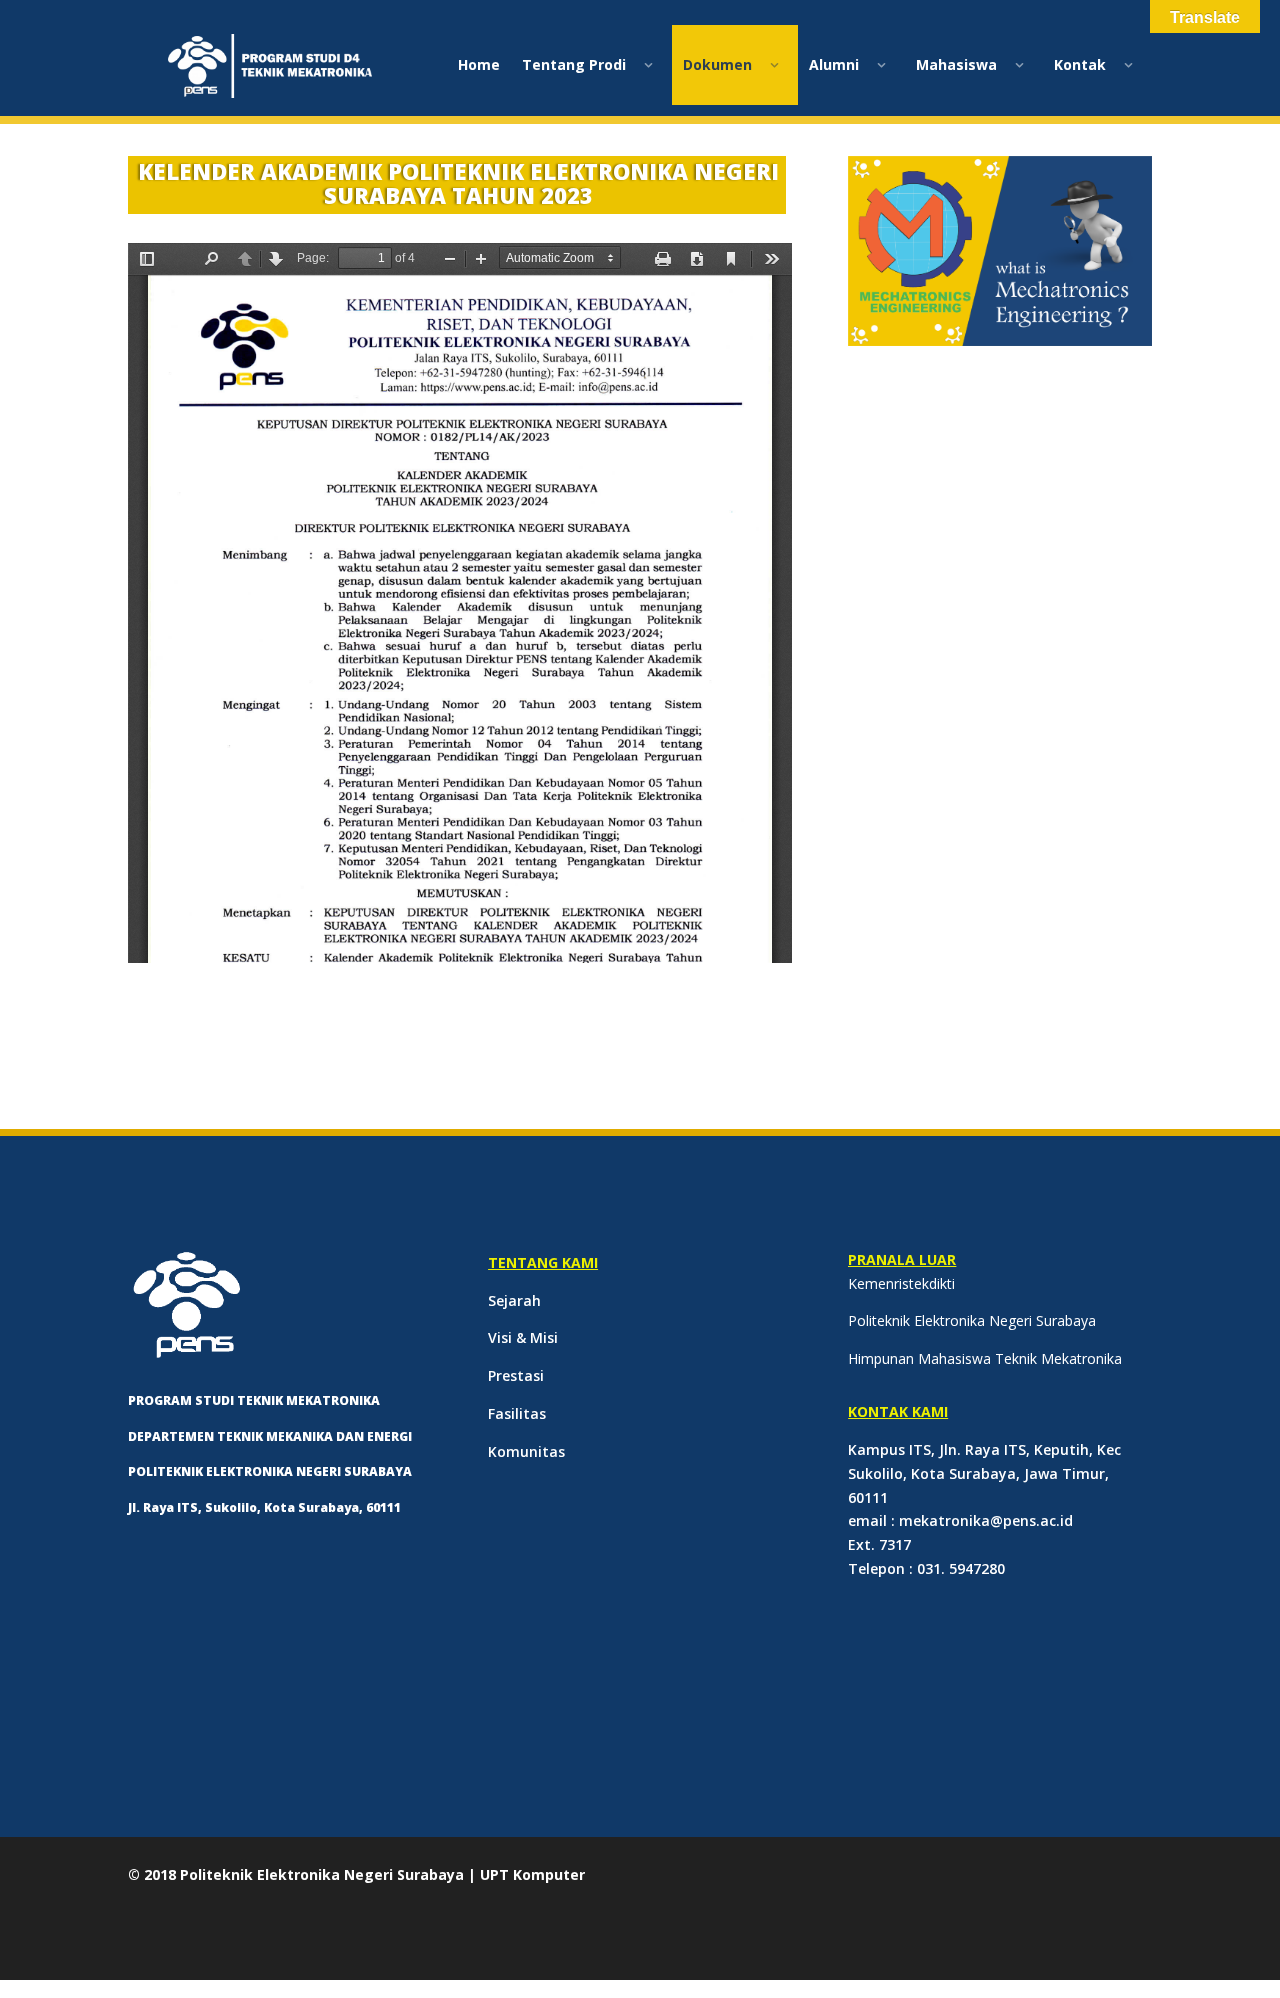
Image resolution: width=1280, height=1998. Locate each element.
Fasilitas (517, 1413)
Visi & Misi (523, 1337)
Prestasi (516, 1375)
